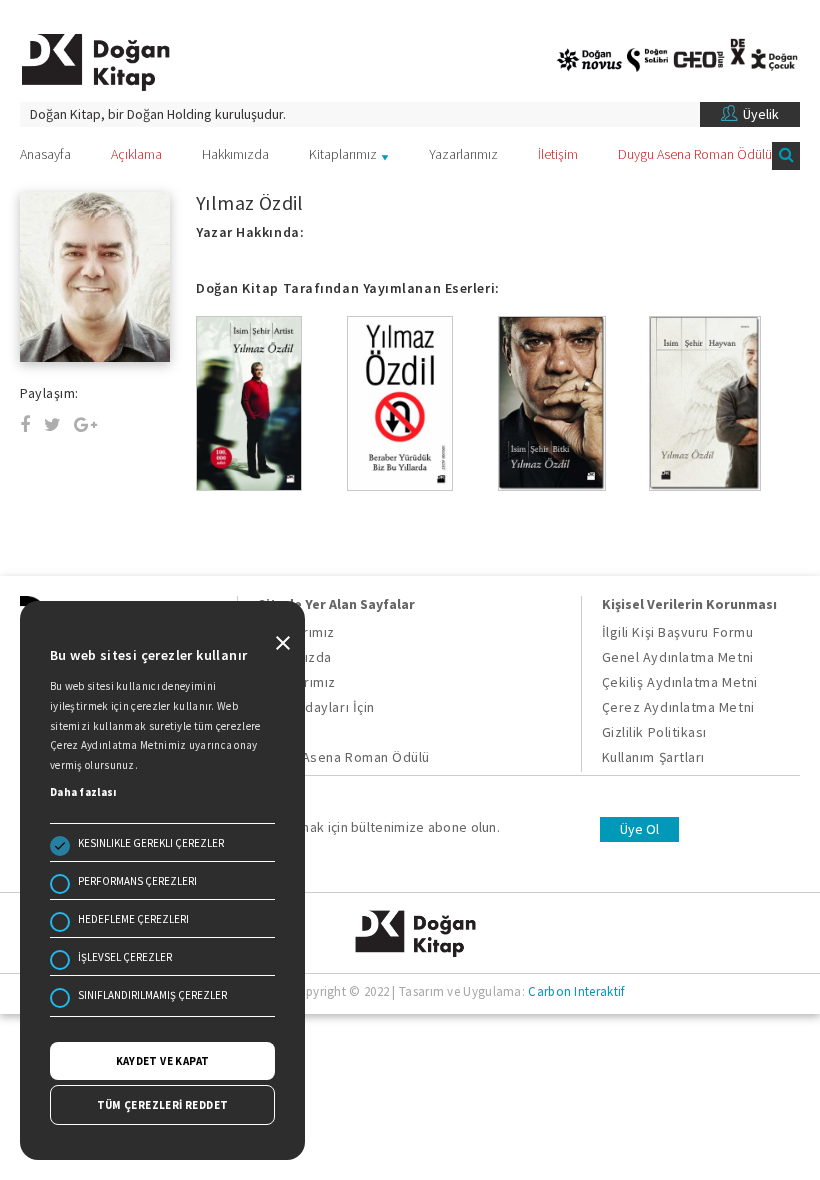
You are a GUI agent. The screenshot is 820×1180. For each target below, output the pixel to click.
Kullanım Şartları (653, 757)
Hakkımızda (235, 154)
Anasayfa (45, 154)
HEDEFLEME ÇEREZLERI (133, 919)
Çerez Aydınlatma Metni (678, 707)
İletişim (558, 154)
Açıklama (136, 154)
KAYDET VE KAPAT (163, 1061)
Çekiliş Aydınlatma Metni (680, 682)
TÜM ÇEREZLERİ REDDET (163, 1105)
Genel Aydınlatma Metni (678, 657)
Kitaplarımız (343, 154)
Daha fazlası (83, 792)
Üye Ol (639, 829)
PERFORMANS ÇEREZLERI (137, 881)
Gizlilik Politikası (654, 732)
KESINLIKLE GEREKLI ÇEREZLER (151, 843)
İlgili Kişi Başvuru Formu (678, 632)
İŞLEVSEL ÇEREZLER (125, 957)
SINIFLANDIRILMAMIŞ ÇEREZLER (152, 995)
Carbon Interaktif (576, 991)
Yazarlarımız (463, 154)
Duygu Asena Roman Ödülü (695, 154)
